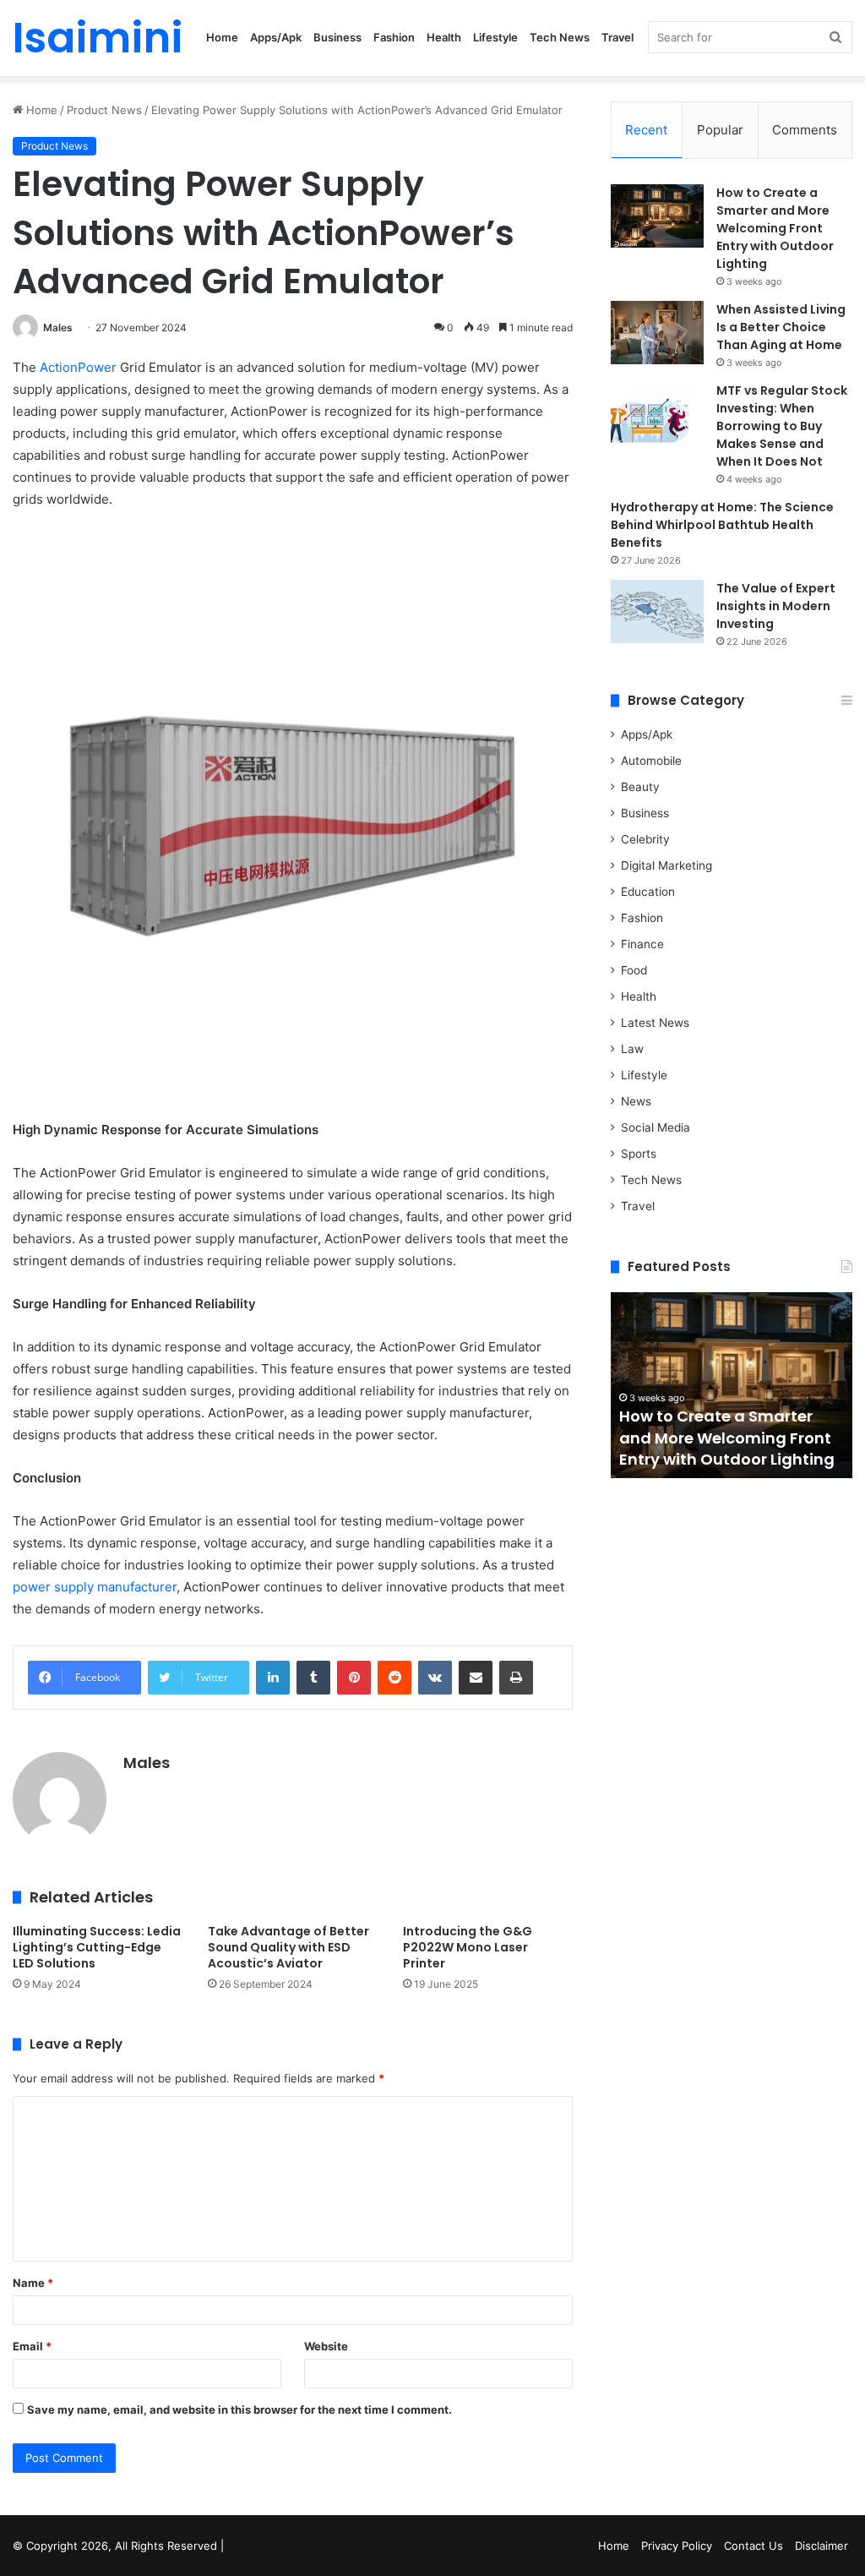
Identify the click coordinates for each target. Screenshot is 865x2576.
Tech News (560, 37)
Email (32, 2346)
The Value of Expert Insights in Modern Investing (776, 606)
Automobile (651, 761)
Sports (639, 1154)
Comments (805, 130)
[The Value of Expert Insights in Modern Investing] (657, 611)
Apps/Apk (276, 37)
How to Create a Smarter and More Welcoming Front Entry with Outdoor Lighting (775, 228)
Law (632, 1049)
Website (326, 2346)
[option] (732, 1385)
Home (222, 37)
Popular (720, 130)
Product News (104, 110)
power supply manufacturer (95, 1587)
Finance (642, 944)
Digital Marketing (666, 865)
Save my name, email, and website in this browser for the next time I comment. (239, 2410)
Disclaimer (821, 2546)
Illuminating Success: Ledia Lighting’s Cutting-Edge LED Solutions (97, 1947)
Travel (617, 37)
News (636, 1101)
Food (634, 970)
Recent (646, 130)
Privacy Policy (677, 2546)
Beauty (640, 787)
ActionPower (78, 367)
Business (337, 37)
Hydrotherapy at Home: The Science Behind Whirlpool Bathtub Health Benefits (722, 525)
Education (648, 892)
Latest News (655, 1023)
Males (58, 327)
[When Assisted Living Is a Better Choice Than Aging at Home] (657, 333)
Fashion (394, 37)
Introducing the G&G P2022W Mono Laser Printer (468, 1947)
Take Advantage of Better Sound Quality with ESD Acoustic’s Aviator (288, 1947)
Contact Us (753, 2546)
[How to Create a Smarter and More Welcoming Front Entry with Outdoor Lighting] (657, 216)
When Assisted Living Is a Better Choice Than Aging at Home (781, 327)
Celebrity (645, 839)
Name (33, 2283)
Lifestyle (495, 37)
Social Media (656, 1127)
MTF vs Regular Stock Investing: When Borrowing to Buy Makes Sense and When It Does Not (782, 426)
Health (444, 37)
